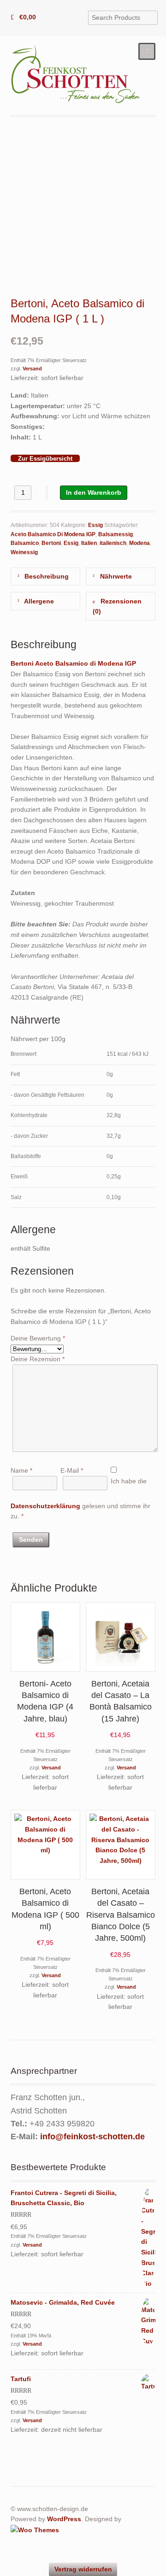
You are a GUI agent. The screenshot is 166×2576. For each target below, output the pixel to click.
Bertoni (51, 543)
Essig (95, 525)
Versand (32, 369)
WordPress (64, 2519)
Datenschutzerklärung (45, 1506)
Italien (89, 543)
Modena (139, 543)
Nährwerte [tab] (115, 576)
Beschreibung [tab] (46, 576)
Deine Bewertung (38, 1338)
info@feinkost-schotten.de (92, 2137)
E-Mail (72, 1470)
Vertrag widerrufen (83, 2569)
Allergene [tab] (38, 601)
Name (21, 1470)
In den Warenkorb (94, 492)
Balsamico (25, 543)
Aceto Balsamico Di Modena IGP (53, 534)
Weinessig (24, 552)
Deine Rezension (38, 1359)
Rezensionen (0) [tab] (117, 606)
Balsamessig (116, 534)
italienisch (113, 543)
